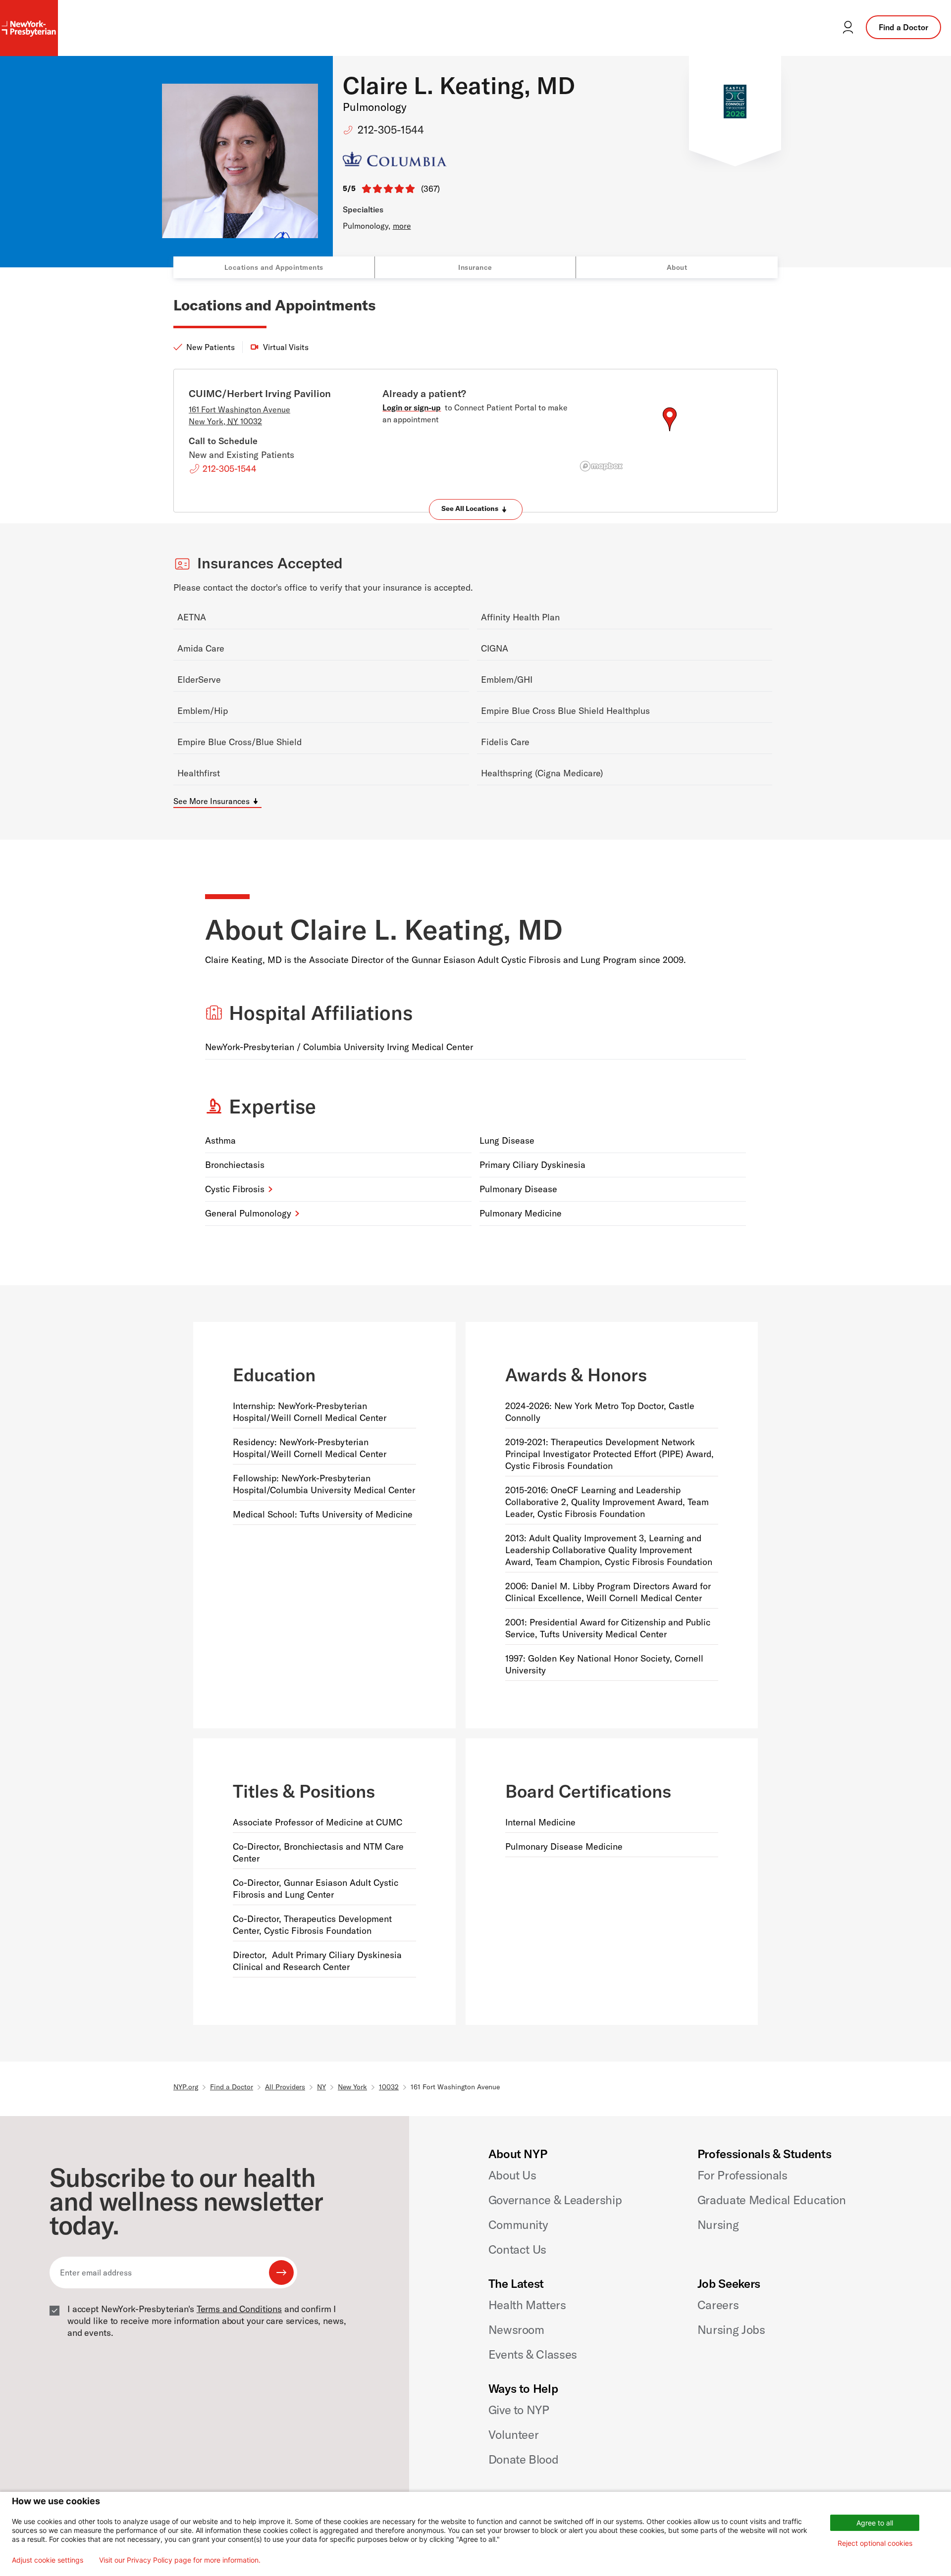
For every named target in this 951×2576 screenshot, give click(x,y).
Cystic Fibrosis (235, 1189)
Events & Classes (533, 2354)
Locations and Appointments (274, 267)
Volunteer (514, 2434)
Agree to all (875, 2523)
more (402, 226)
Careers (718, 2305)
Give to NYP (519, 2410)
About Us (512, 2175)
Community (518, 2224)
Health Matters (527, 2305)
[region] (669, 431)
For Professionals (742, 2175)
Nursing (718, 2224)
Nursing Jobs (731, 2329)
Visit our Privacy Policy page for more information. (180, 2560)
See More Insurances (211, 801)
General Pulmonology (248, 1213)
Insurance (475, 267)
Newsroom (516, 2329)
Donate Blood (524, 2459)
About (677, 267)
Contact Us (517, 2249)
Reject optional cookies (875, 2543)
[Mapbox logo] (601, 466)
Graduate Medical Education (772, 2200)
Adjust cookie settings (48, 2560)
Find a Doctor (903, 27)
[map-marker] (670, 419)
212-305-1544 (391, 130)
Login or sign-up (412, 407)
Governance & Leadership (555, 2200)
